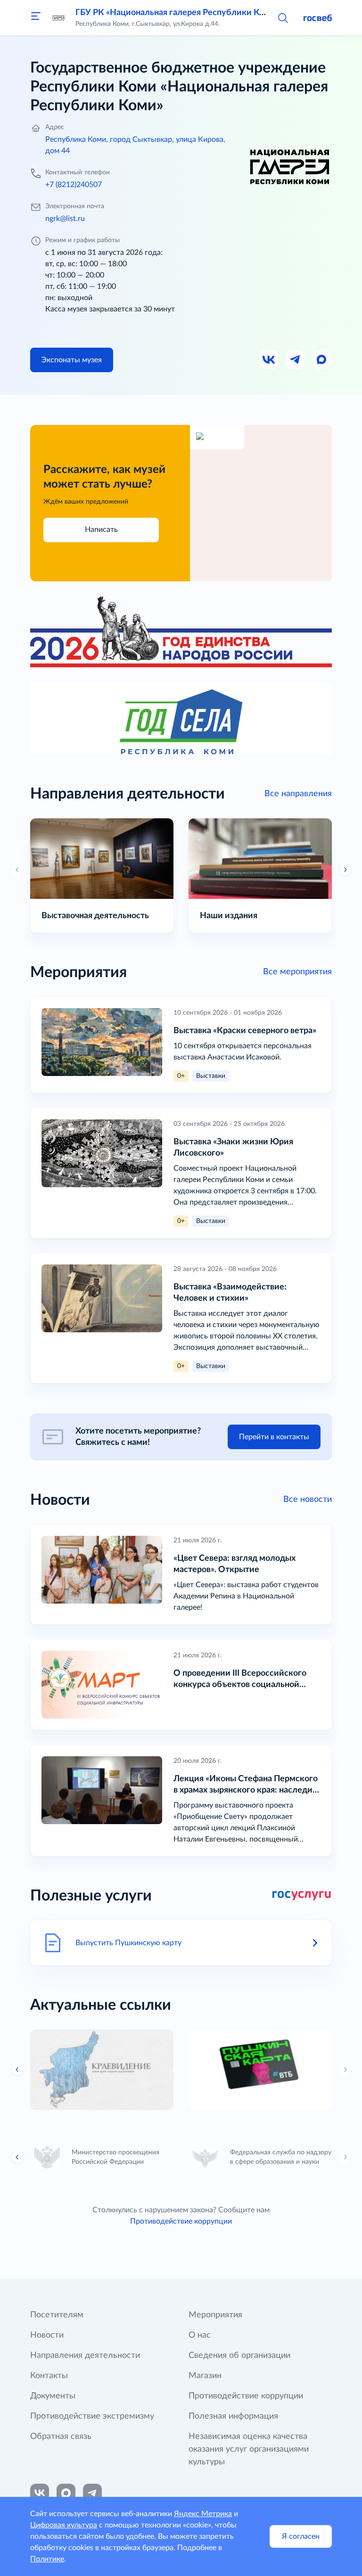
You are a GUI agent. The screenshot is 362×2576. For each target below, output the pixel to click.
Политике (47, 2559)
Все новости (308, 1500)
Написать (101, 530)
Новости (47, 2335)
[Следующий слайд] (345, 870)
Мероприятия (215, 2315)
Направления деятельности (85, 2356)
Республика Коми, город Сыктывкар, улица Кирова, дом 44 (135, 145)
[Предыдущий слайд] (17, 2070)
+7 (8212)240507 (74, 185)
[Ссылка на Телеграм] (296, 360)
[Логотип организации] (58, 18)
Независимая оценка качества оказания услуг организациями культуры (249, 2449)
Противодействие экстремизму (92, 2416)
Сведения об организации (239, 2356)
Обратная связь (61, 2437)
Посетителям (57, 2315)
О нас (200, 2335)
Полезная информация (233, 2416)
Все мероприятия (297, 972)
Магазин (205, 2376)
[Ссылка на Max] (322, 360)
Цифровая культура (64, 2525)
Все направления (298, 794)
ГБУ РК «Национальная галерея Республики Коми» (177, 13)
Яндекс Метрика (203, 2514)
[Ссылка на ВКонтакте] (40, 2493)
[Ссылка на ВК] (269, 360)
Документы (53, 2396)
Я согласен (301, 2536)
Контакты (49, 2376)
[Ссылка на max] (66, 2493)
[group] (102, 2070)
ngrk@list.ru (65, 219)
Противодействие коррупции (181, 2221)
